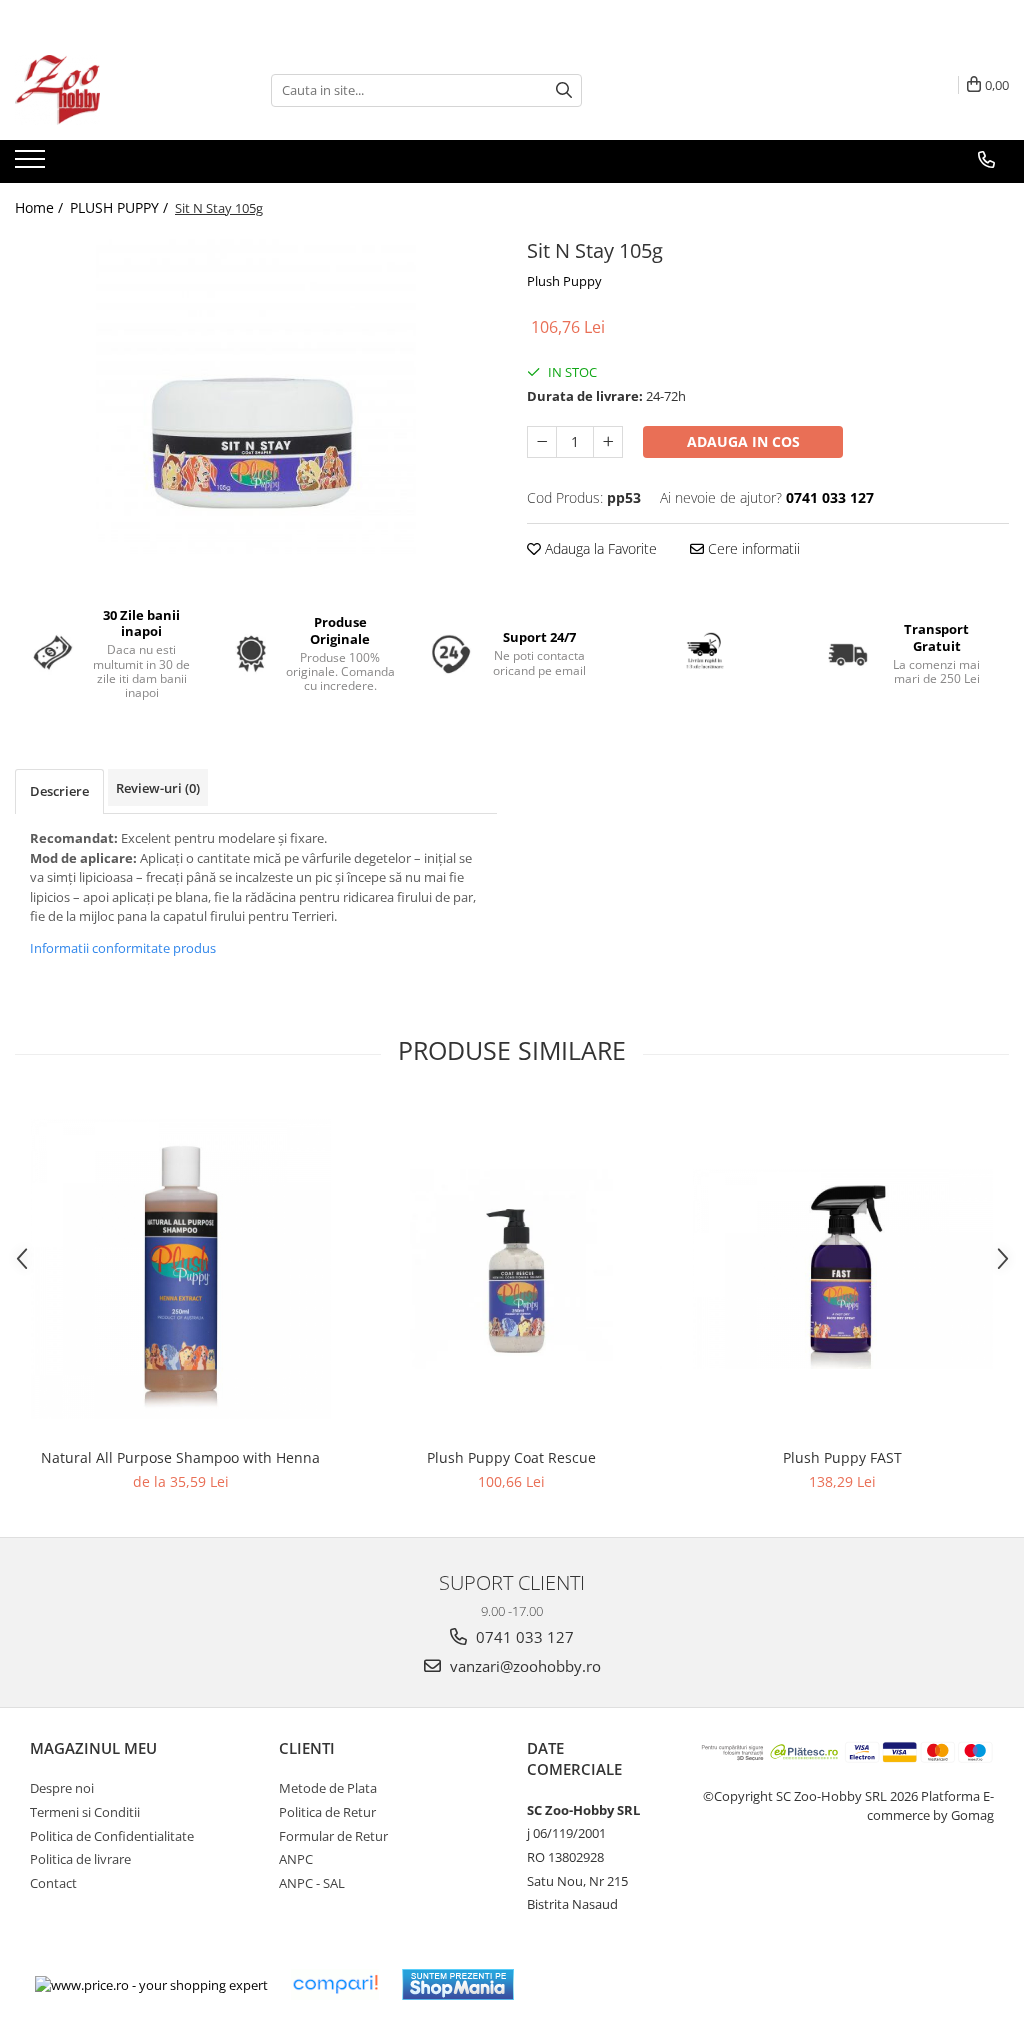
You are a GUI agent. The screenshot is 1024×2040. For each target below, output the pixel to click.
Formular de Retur (333, 1836)
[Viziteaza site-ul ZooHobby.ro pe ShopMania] (458, 1984)
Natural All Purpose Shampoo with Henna (180, 1457)
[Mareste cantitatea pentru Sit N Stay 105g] (608, 442)
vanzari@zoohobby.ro (523, 1666)
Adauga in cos (743, 441)
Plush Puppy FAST (842, 1457)
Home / (41, 207)
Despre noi (62, 1788)
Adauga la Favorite (599, 548)
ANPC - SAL (312, 1883)
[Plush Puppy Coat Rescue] (512, 1269)
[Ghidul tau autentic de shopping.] (335, 1984)
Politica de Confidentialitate (112, 1836)
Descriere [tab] (59, 791)
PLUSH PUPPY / (121, 207)
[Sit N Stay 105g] (256, 393)
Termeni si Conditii (85, 1812)
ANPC (296, 1859)
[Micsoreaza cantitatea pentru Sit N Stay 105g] (542, 442)
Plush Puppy (564, 281)
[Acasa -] (115, 90)
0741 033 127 (523, 1637)
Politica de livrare (80, 1859)
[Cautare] (564, 90)
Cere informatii (752, 548)
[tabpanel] (256, 393)
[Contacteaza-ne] (986, 160)
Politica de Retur (327, 1812)
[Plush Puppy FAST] (843, 1269)
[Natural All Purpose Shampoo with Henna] (181, 1269)
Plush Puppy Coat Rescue (511, 1457)
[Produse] (32, 165)
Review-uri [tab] (158, 788)
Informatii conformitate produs (123, 948)
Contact (53, 1883)
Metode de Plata (328, 1788)
